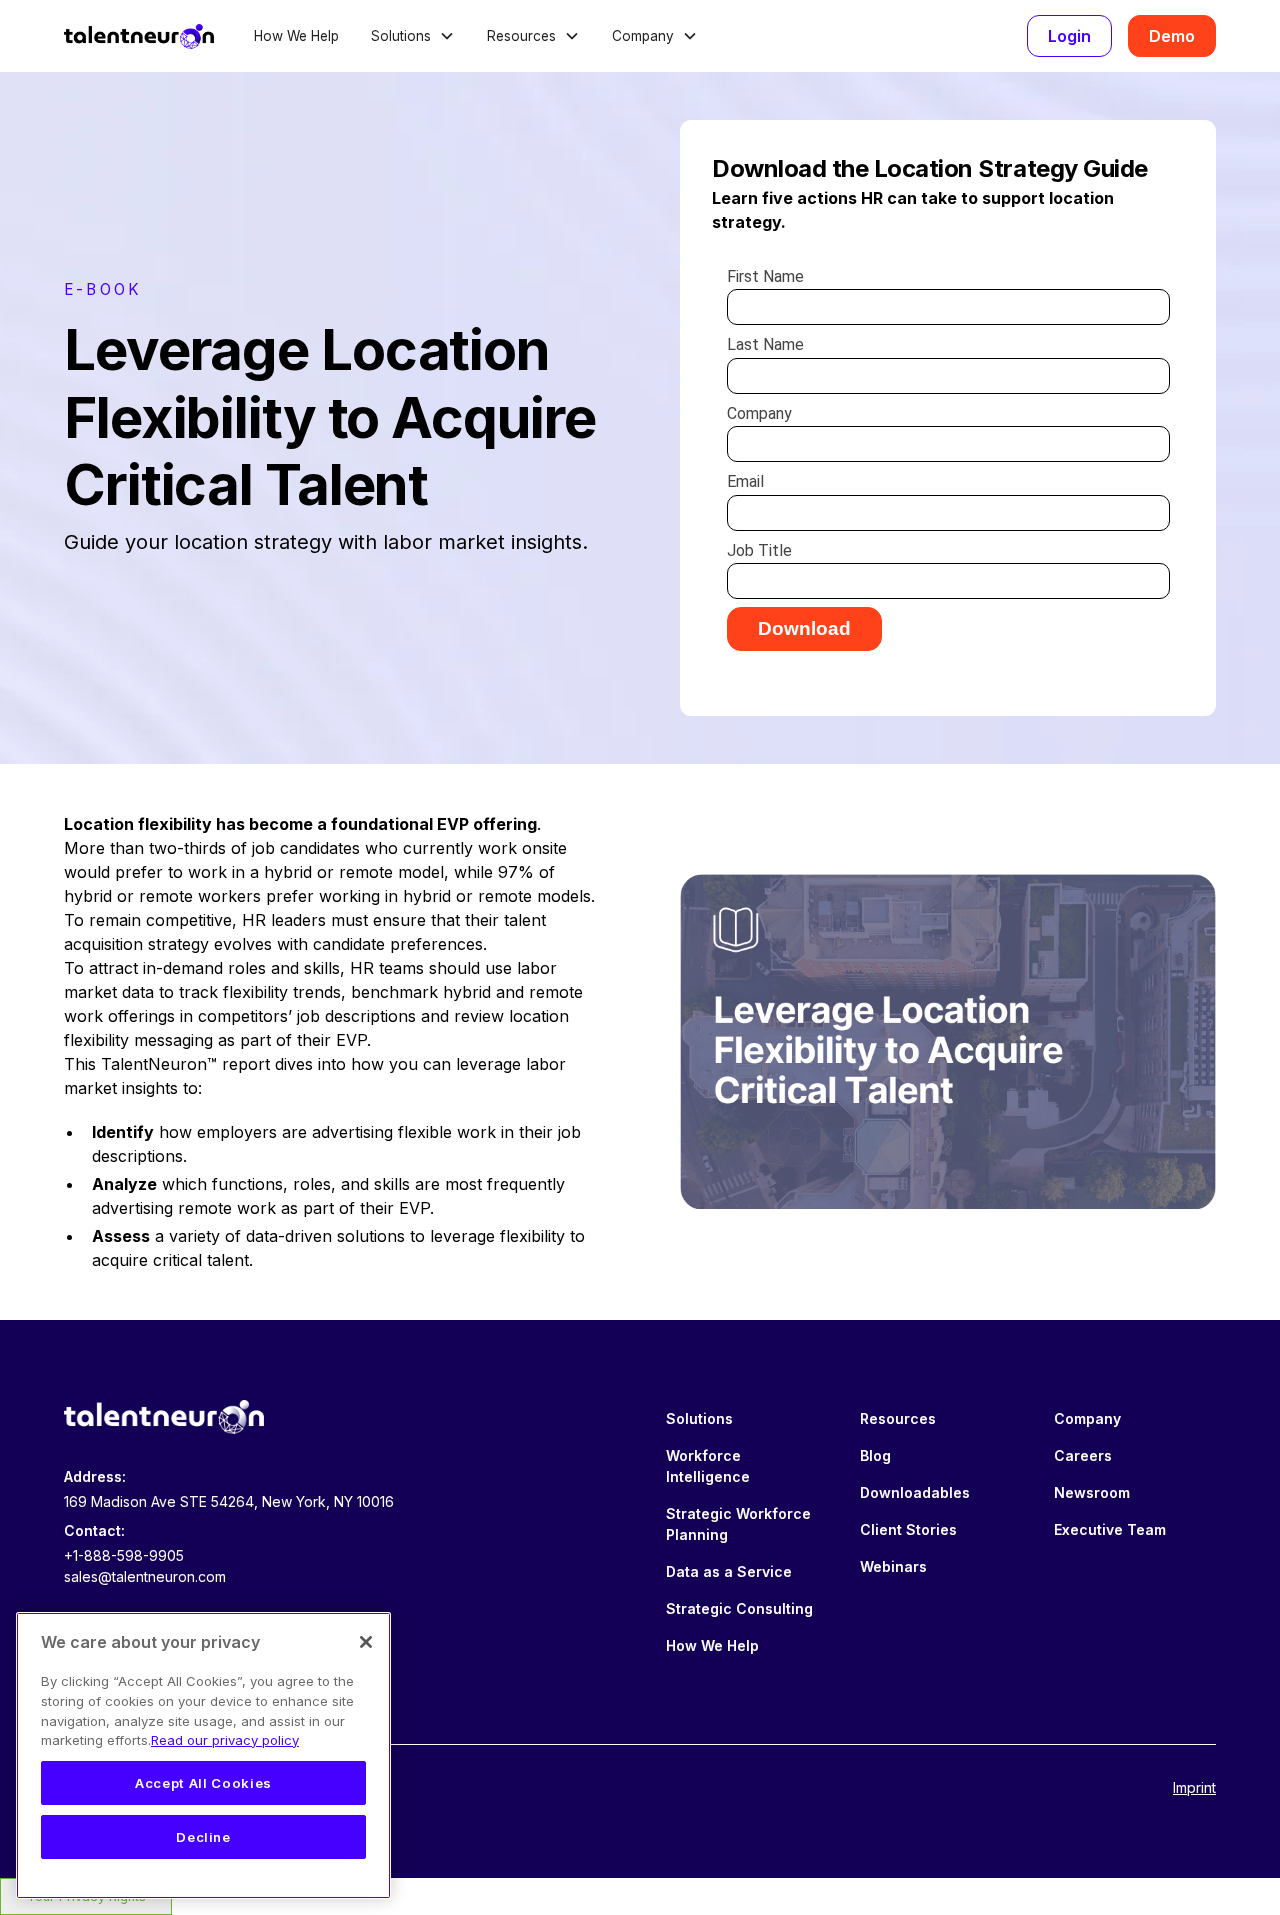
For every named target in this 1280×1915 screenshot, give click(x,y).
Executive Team (1110, 1529)
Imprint (1194, 1787)
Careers (1083, 1455)
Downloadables (915, 1492)
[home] (139, 36)
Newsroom (1092, 1492)
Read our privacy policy (225, 1740)
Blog (875, 1455)
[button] (413, 36)
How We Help (296, 36)
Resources (898, 1418)
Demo (1172, 36)
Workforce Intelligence (708, 1466)
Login (1069, 36)
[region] (203, 1755)
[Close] (366, 1642)
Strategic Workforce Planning (738, 1524)
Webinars (893, 1566)
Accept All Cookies (203, 1783)
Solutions (699, 1418)
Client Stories (908, 1529)
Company (1087, 1418)
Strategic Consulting (739, 1608)
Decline (203, 1837)
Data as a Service (729, 1571)
